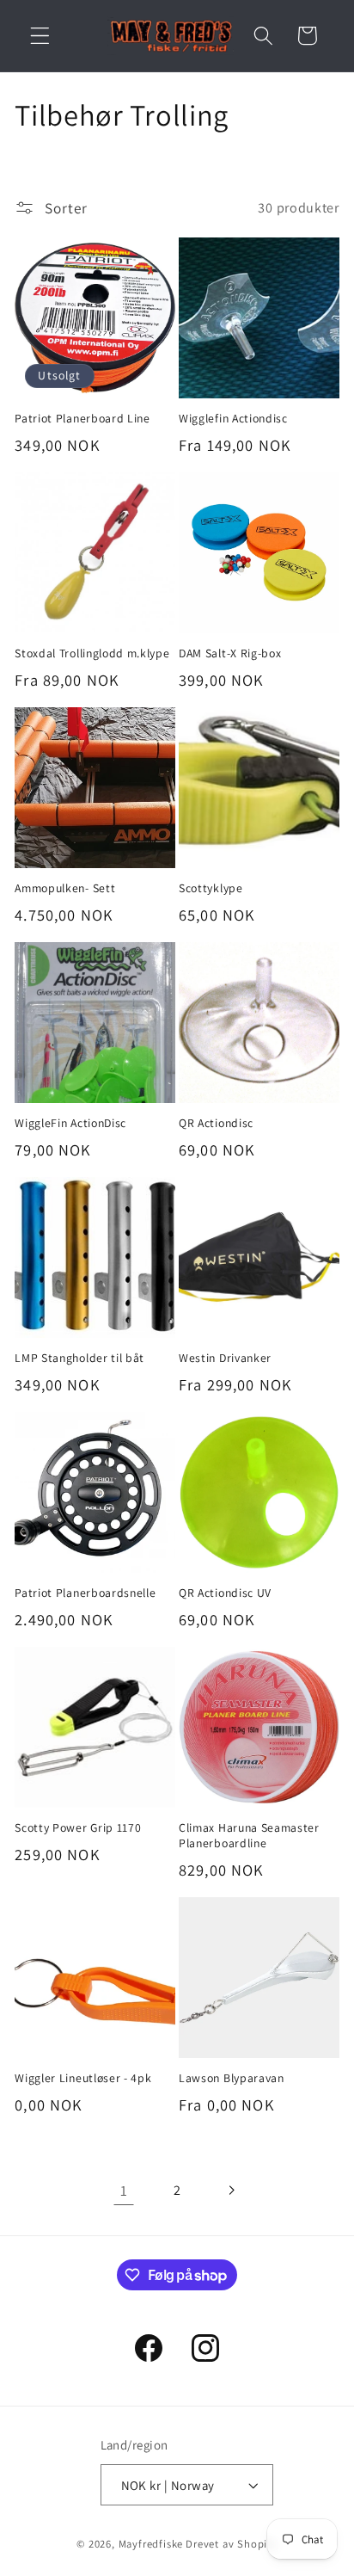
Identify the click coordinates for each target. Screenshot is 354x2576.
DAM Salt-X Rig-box (230, 653)
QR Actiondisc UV (225, 1593)
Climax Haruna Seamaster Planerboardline (249, 1836)
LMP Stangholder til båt (79, 1358)
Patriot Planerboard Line (82, 419)
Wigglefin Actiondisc (233, 419)
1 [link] (124, 2190)
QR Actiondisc (216, 1123)
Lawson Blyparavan (232, 2078)
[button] (40, 36)
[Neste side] (231, 2190)
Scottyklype (211, 888)
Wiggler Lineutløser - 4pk (83, 2078)
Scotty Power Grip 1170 (78, 1828)
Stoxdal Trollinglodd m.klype (92, 653)
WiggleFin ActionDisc (70, 1123)
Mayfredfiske (151, 2544)
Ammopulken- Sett (65, 888)
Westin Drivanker (225, 1358)
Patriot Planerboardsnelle (85, 1593)
